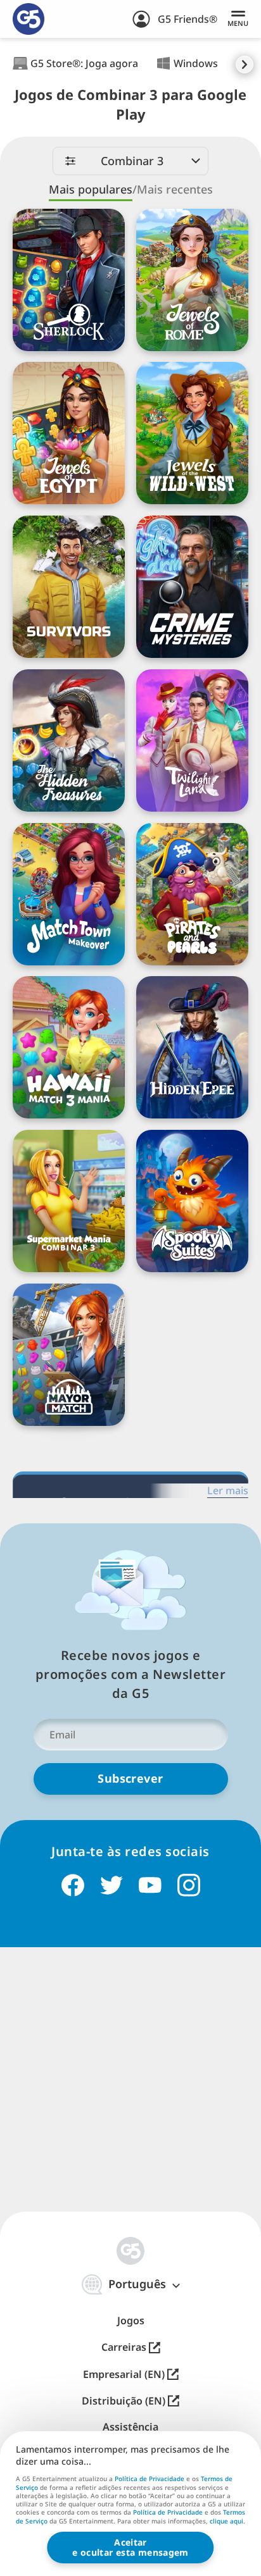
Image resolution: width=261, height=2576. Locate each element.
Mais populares (91, 189)
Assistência (130, 2427)
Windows (196, 63)
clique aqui (226, 2522)
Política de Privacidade (150, 2479)
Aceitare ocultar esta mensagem (130, 2547)
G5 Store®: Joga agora (84, 63)
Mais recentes (175, 189)
